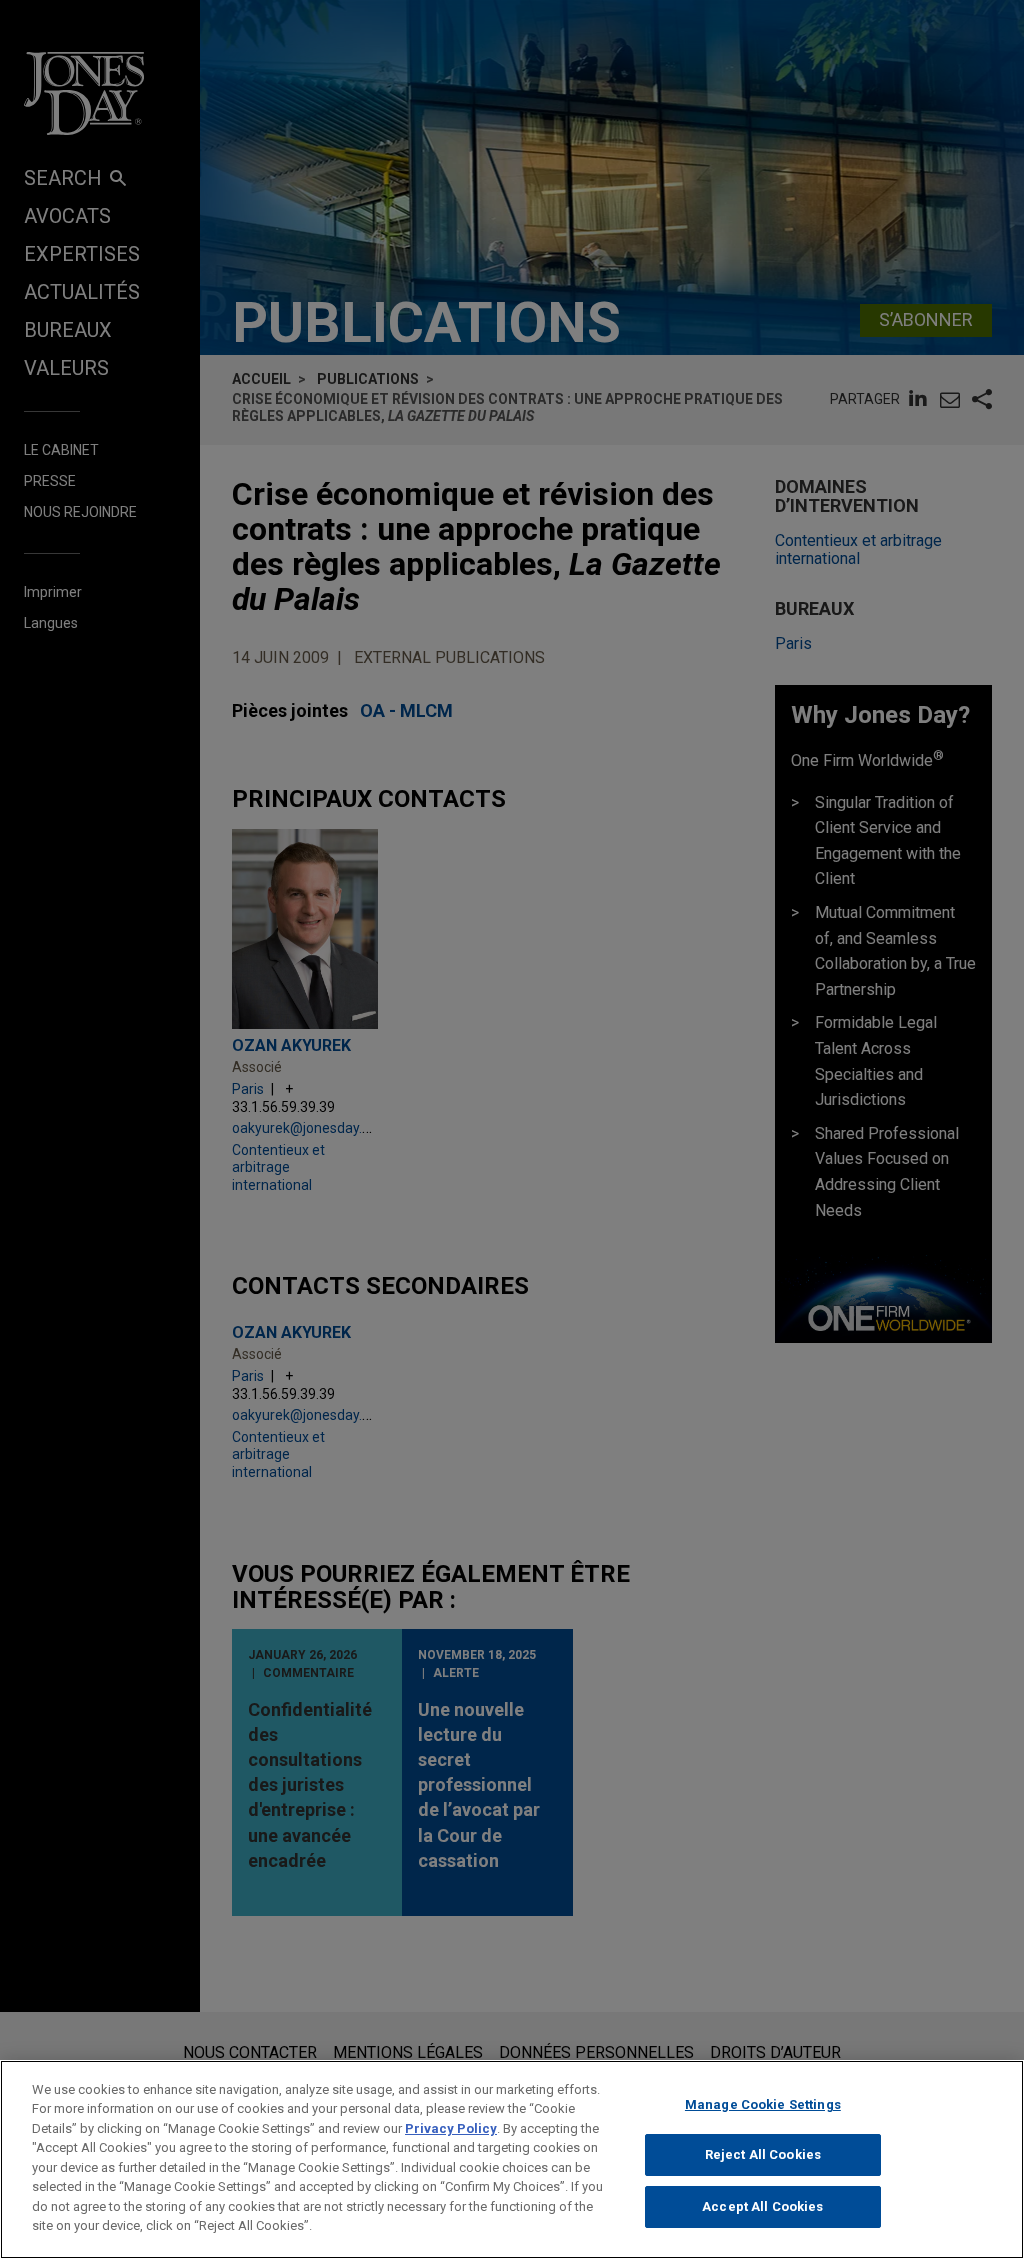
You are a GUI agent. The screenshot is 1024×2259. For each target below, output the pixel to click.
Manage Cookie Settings (763, 2104)
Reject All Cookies (763, 2154)
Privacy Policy (451, 2128)
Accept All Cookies (762, 2206)
